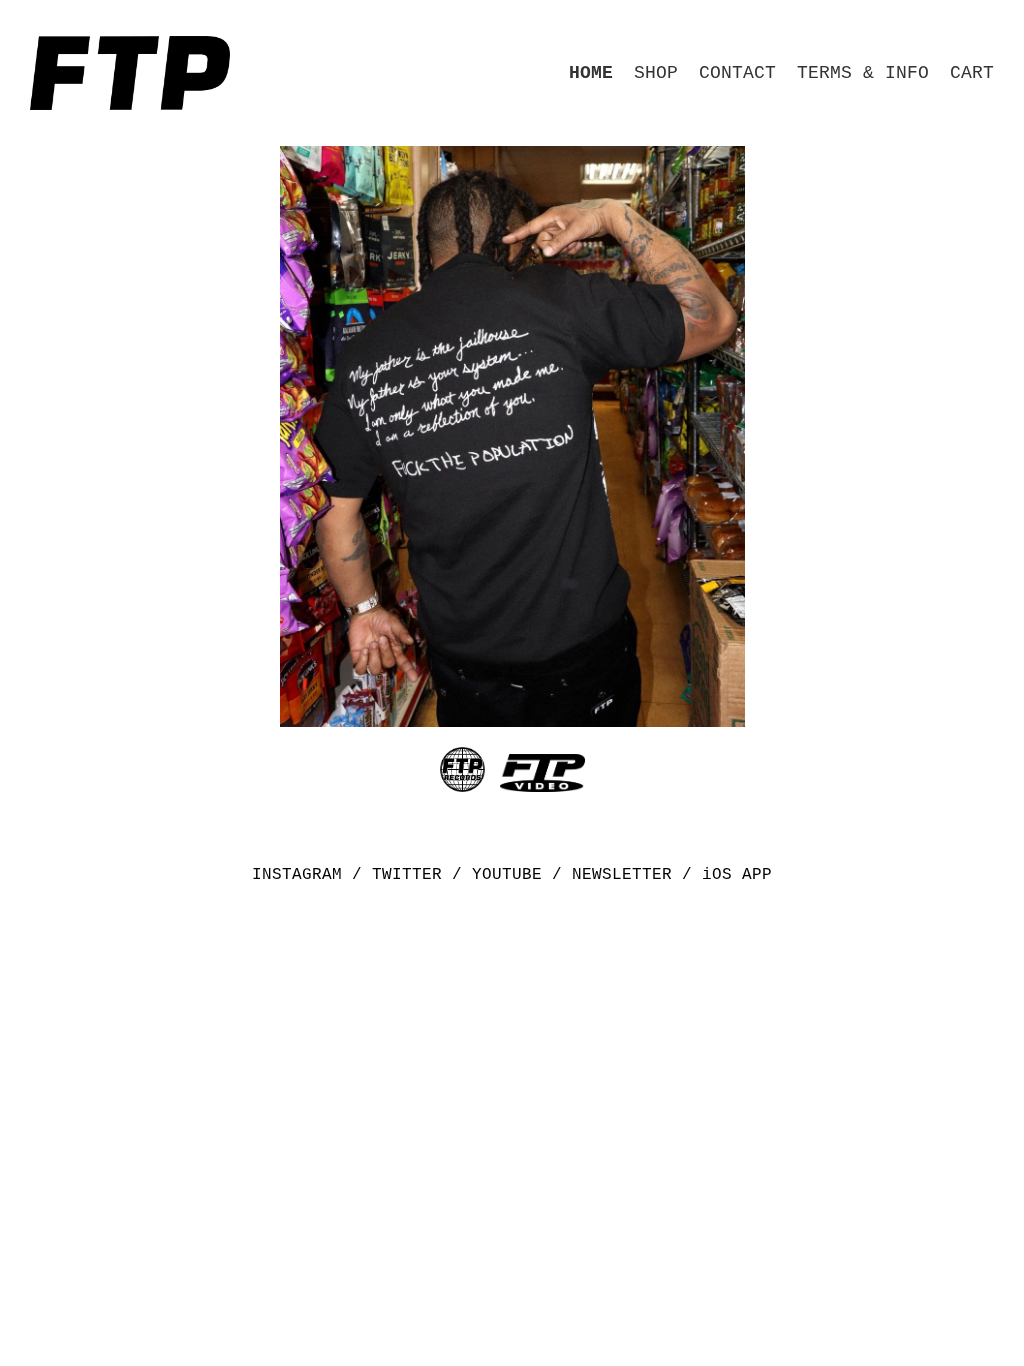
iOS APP (737, 875)
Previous (322, 436)
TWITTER (407, 875)
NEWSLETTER (622, 875)
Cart (972, 73)
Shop (656, 73)
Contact (737, 73)
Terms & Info (863, 73)
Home (591, 73)
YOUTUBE (507, 875)
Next (702, 436)
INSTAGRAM (297, 875)
